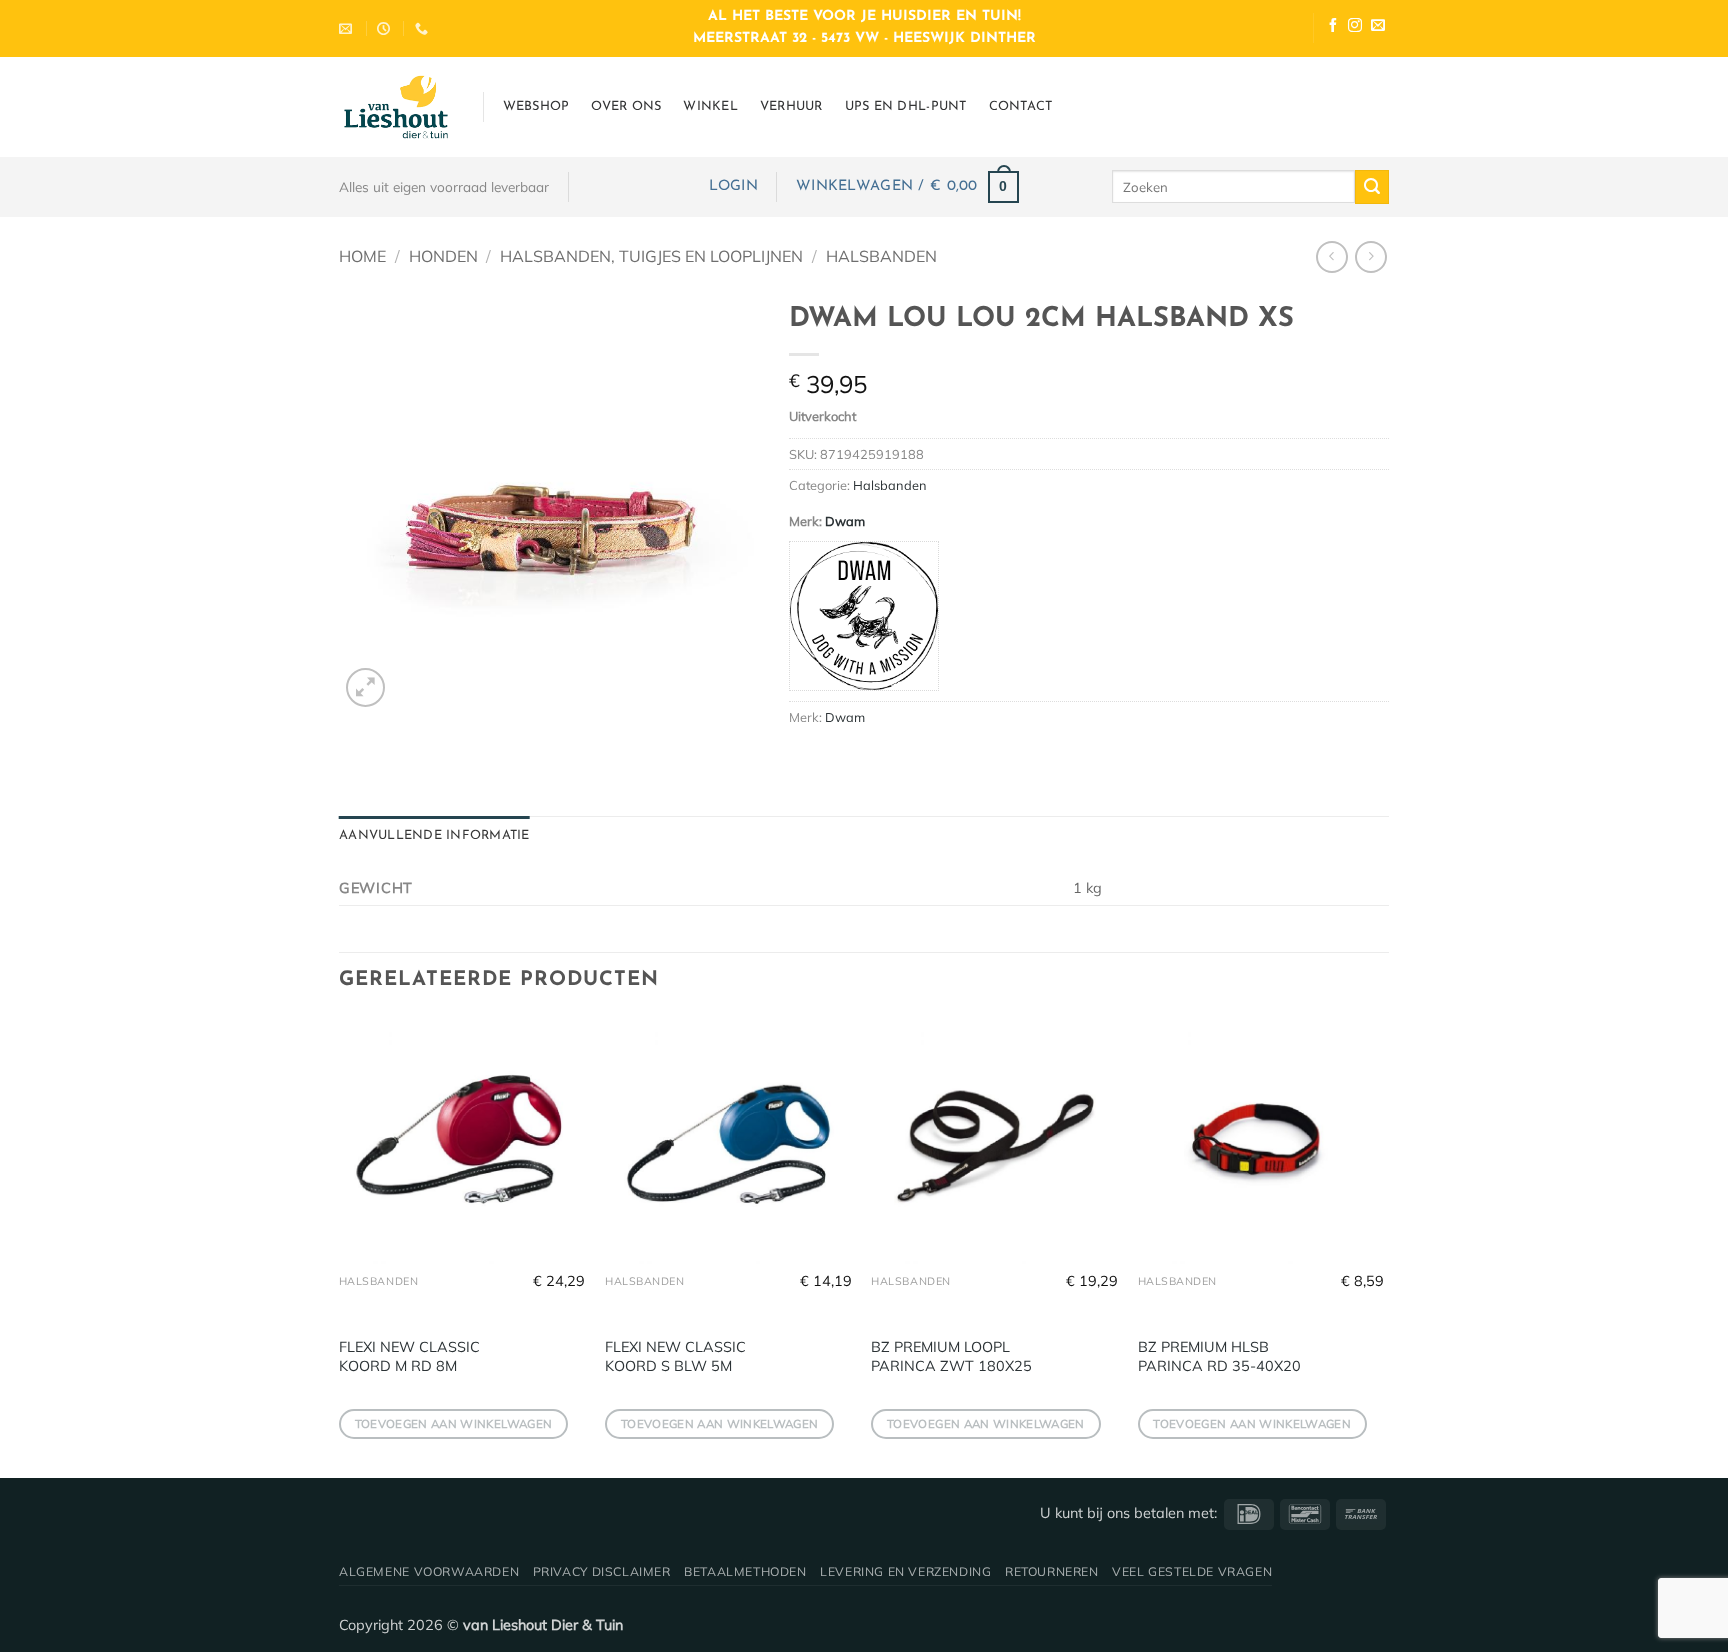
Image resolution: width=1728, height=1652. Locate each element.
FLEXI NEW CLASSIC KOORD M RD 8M (409, 1356)
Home (362, 256)
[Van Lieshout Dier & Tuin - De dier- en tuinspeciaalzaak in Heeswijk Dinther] (396, 107)
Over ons (626, 106)
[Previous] (340, 1245)
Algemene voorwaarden (429, 1571)
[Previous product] (1370, 256)
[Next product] (1331, 256)
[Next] (1383, 1245)
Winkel (710, 106)
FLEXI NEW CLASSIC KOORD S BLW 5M (675, 1356)
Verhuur (791, 106)
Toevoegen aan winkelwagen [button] (454, 1423)
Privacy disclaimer (602, 1571)
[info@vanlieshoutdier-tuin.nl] (348, 29)
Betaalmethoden (745, 1571)
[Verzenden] (1372, 187)
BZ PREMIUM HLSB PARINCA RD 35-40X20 (1219, 1356)
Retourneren (1052, 1571)
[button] (733, 186)
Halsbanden (881, 256)
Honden (443, 256)
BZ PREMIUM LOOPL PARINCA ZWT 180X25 (951, 1356)
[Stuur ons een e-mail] (1378, 27)
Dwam (845, 521)
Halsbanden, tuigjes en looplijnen (651, 256)
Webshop (536, 106)
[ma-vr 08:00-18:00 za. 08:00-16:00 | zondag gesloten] (386, 29)
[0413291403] (424, 29)
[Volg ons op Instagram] (1355, 27)
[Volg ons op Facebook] (1333, 27)
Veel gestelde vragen (1192, 1571)
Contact (1021, 106)
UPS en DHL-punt (906, 106)
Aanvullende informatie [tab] (434, 835)
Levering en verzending (905, 1571)
